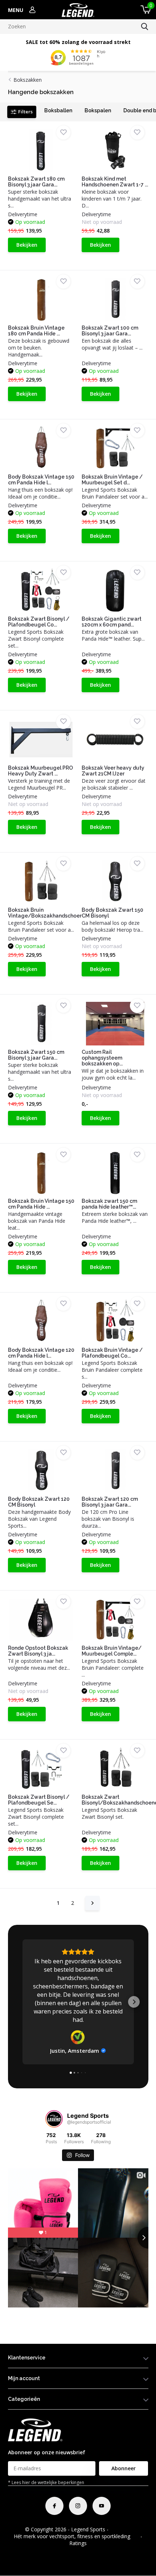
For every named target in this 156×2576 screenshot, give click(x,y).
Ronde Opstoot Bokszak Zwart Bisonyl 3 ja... (38, 1651)
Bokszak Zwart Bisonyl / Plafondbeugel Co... (39, 622)
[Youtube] (102, 2506)
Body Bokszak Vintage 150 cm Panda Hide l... (41, 480)
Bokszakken (28, 80)
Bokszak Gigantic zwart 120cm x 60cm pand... (112, 622)
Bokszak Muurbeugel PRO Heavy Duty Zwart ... (40, 771)
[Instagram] (78, 2506)
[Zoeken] (145, 27)
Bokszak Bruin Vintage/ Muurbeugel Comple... (112, 1651)
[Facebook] (54, 2506)
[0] (144, 10)
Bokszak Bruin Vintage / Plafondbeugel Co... (112, 1353)
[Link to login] (32, 10)
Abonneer (124, 2468)
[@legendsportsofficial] (54, 2119)
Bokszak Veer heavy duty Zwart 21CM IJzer (113, 771)
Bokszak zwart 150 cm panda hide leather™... (109, 1204)
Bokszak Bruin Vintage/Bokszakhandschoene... (49, 913)
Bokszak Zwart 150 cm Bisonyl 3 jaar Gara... (36, 1055)
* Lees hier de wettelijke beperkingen (46, 2482)
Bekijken (27, 245)
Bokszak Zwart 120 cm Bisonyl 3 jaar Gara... (110, 1502)
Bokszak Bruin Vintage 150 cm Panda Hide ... (41, 1204)
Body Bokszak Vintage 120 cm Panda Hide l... (41, 1353)
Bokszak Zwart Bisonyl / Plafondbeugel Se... (39, 1800)
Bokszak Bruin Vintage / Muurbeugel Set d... (112, 480)
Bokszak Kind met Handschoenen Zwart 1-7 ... (115, 182)
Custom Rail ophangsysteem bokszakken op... (102, 1058)
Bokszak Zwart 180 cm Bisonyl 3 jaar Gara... (36, 182)
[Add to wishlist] (63, 132)
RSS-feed (121, 2529)
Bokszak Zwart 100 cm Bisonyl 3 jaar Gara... (110, 331)
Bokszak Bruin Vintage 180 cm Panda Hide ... (36, 331)
